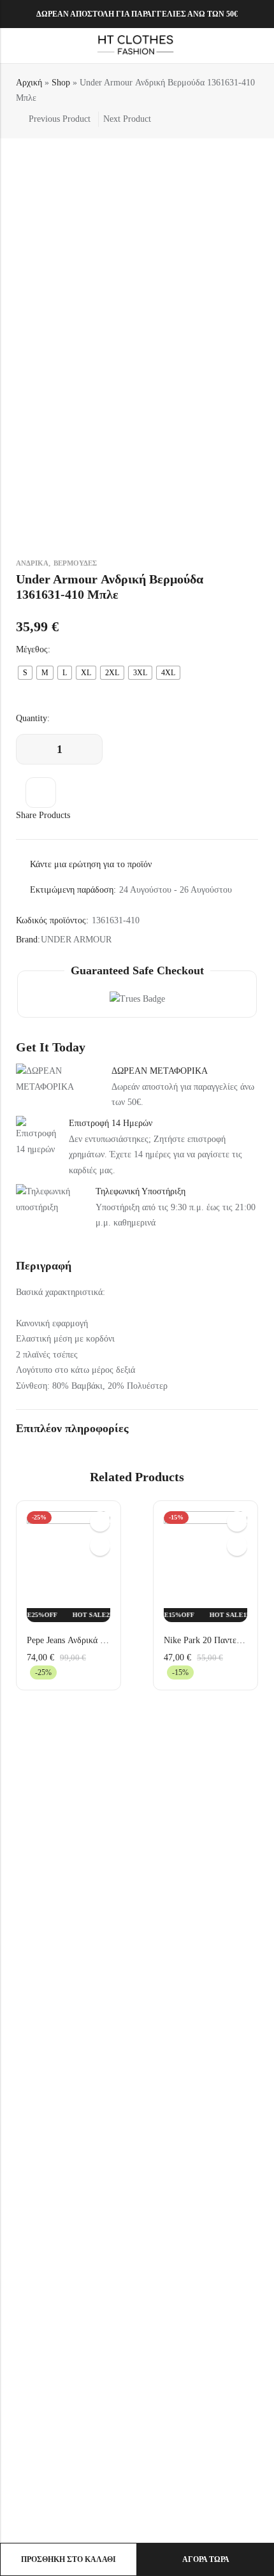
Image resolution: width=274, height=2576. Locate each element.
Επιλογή (100, 1546)
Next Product (127, 119)
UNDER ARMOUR (76, 940)
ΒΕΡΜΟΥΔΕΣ (75, 563)
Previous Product (60, 119)
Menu (14, 46)
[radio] (25, 673)
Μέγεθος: (33, 649)
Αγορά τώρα (206, 2559)
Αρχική (29, 83)
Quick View (100, 1521)
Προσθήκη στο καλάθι (68, 2559)
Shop (61, 83)
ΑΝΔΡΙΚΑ (32, 563)
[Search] (235, 46)
